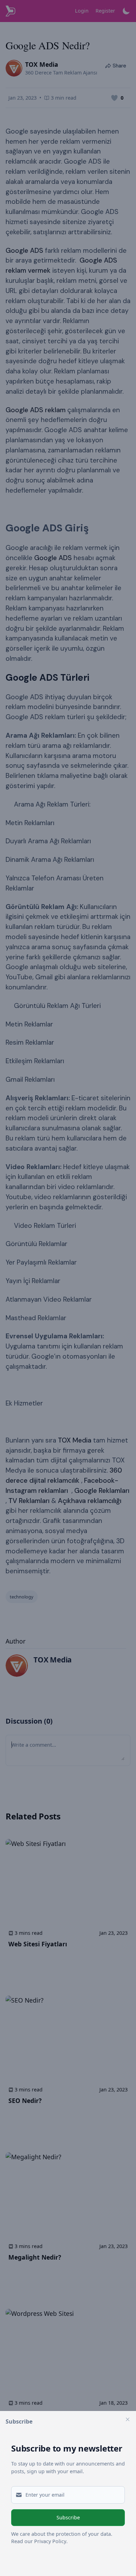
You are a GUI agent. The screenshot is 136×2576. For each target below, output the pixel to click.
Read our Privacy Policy (39, 2541)
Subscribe (68, 2517)
